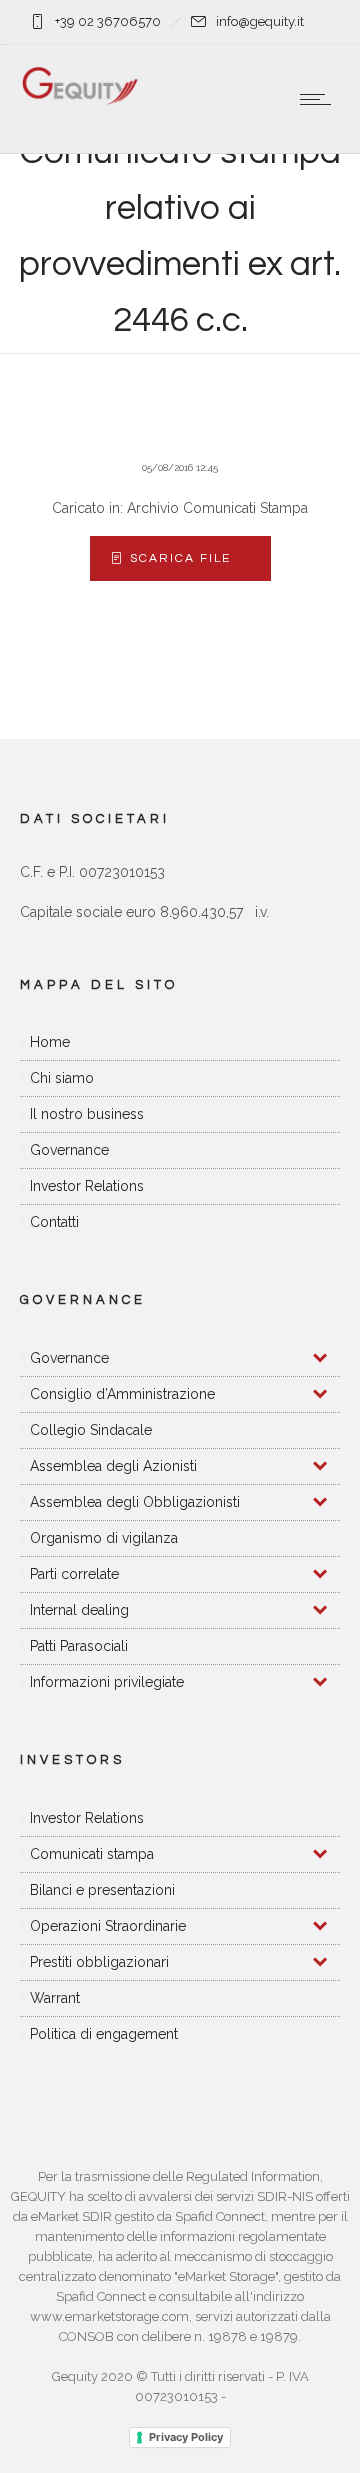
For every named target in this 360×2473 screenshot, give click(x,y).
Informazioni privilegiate (107, 1682)
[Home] (80, 101)
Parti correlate (74, 1574)
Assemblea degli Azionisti (113, 1466)
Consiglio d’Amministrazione (122, 1394)
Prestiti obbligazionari (99, 1962)
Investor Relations (87, 1186)
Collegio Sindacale (91, 1430)
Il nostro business (87, 1114)
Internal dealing (79, 1610)
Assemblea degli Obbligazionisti (135, 1502)
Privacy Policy (186, 2437)
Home (50, 1042)
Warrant (55, 1998)
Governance (69, 1150)
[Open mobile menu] (320, 99)
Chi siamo (62, 1078)
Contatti (54, 1222)
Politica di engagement (104, 2034)
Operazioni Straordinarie (108, 1926)
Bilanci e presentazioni (102, 1890)
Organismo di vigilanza (104, 1538)
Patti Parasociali (79, 1646)
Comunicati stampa (92, 1854)
